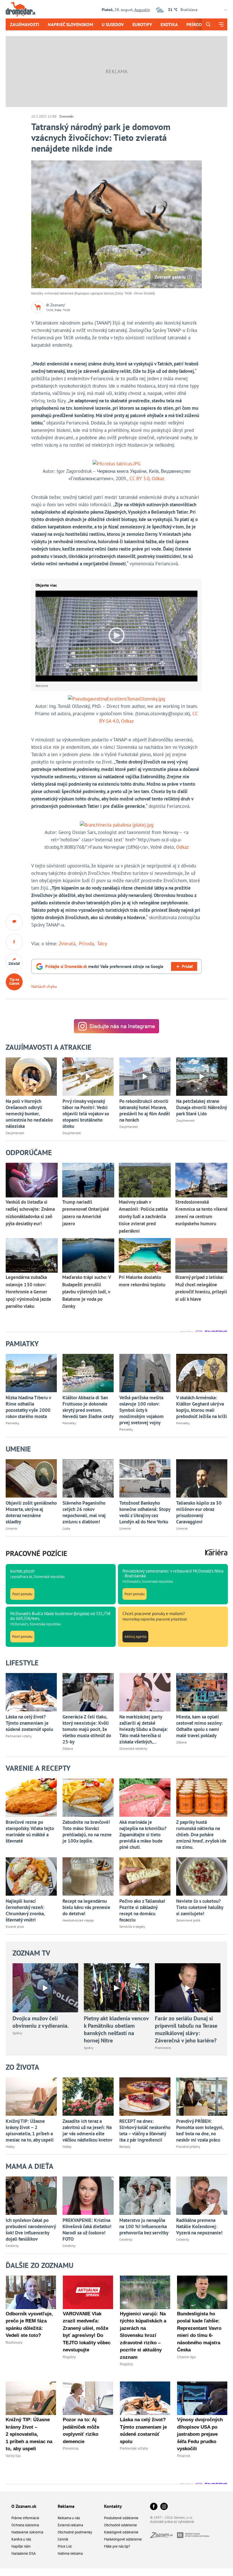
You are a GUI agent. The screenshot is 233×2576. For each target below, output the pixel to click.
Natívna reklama (70, 2553)
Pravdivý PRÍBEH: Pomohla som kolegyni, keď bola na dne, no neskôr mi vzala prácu (200, 2130)
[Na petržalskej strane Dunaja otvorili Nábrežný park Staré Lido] (202, 1077)
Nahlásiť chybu (44, 986)
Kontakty (113, 2506)
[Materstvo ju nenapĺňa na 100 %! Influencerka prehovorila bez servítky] (145, 2196)
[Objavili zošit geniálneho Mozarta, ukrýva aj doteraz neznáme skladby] (31, 1478)
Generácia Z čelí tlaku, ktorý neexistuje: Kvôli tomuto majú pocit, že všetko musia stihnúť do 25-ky (87, 1729)
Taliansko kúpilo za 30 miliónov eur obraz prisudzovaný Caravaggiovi (199, 1512)
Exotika (169, 24)
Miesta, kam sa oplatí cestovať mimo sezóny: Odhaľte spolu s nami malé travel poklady (200, 1726)
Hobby (10, 2147)
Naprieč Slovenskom (70, 24)
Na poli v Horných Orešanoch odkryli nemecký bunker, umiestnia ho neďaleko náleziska (29, 1114)
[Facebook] (154, 2507)
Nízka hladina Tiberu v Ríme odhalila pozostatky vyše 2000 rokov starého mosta (28, 1407)
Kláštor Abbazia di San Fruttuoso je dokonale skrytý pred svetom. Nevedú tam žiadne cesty (88, 1407)
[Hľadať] (208, 24)
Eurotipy (142, 24)
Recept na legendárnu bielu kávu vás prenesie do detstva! (86, 1907)
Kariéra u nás (21, 2539)
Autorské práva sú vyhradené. (172, 2522)
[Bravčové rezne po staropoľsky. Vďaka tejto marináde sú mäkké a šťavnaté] (31, 1798)
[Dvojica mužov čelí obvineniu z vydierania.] (45, 1988)
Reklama (66, 2506)
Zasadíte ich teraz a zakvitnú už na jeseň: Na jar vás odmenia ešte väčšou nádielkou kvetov (87, 2130)
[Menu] (221, 24)
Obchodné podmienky (75, 2532)
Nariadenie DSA (24, 2553)
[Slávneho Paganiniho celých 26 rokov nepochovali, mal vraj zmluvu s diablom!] (88, 1478)
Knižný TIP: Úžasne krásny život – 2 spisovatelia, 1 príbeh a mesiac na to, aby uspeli (30, 2130)
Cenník (63, 2539)
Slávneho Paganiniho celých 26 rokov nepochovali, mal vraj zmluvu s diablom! (84, 1512)
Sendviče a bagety (132, 1926)
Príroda (195, 24)
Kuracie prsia (15, 1926)
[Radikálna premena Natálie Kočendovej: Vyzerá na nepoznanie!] (202, 2196)
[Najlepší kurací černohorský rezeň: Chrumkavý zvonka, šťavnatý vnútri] (31, 1876)
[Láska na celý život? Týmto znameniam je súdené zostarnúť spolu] (31, 1692)
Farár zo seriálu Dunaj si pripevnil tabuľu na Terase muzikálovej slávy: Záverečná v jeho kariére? (186, 2029)
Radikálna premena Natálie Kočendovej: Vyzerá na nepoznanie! (199, 2226)
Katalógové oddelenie (121, 2532)
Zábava (68, 1748)
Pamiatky (13, 1423)
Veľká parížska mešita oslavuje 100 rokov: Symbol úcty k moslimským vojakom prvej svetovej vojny (142, 1410)
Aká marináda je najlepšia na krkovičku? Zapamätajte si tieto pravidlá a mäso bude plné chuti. (143, 1835)
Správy (17, 2033)
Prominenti (163, 2048)
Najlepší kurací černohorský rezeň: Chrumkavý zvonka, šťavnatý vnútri (25, 1910)
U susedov (113, 24)
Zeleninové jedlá (188, 1920)
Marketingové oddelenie (123, 2539)
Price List (65, 2546)
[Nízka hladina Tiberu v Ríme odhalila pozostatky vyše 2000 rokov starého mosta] (31, 1373)
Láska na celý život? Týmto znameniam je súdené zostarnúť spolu (29, 1723)
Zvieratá (67, 944)
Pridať (187, 966)
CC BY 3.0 (140, 478)
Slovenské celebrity (133, 1748)
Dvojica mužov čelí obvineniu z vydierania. (41, 2022)
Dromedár (66, 116)
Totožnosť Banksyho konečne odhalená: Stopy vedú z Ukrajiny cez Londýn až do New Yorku (145, 1512)
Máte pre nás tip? (117, 2546)
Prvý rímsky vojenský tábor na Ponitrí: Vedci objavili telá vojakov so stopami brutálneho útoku (86, 1114)
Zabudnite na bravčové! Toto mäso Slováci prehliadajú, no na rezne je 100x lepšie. (87, 1831)
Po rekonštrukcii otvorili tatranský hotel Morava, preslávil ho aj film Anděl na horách (145, 1111)
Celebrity (12, 2246)
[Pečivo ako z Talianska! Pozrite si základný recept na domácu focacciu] (145, 1876)
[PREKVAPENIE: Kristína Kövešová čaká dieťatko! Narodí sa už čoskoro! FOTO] (88, 2196)
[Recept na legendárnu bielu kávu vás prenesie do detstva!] (88, 1876)
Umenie (11, 1528)
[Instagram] (164, 2507)
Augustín (142, 10)
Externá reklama (70, 2525)
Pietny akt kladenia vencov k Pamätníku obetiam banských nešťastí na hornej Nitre (116, 2029)
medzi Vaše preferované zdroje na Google (104, 966)
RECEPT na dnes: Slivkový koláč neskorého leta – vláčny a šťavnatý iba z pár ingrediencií (145, 2130)
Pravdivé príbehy (188, 2147)
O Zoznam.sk (24, 2506)
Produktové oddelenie (121, 2518)
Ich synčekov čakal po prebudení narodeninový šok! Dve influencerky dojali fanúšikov (31, 2230)
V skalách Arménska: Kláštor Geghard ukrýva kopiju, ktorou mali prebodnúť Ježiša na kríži (202, 1407)
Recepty (125, 2147)
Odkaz (158, 478)
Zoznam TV (31, 1953)
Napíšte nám (21, 2546)
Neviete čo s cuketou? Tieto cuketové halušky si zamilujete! (200, 1907)
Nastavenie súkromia (27, 2532)
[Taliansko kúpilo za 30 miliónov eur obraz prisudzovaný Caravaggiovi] (202, 1478)
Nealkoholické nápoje (78, 1920)
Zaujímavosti (25, 24)
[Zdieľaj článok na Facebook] (14, 942)
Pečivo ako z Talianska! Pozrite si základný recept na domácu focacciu (142, 1910)
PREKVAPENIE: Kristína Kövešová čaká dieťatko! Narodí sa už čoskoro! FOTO (87, 2230)
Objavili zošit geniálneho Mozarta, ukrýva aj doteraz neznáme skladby (31, 1512)
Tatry (102, 944)
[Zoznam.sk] (164, 2536)
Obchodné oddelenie (120, 2525)
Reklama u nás (69, 2518)
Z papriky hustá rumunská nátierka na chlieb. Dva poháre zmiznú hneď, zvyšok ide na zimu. (201, 1835)
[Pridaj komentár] (14, 922)
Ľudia (66, 1528)
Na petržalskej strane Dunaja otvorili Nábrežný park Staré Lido (201, 1107)
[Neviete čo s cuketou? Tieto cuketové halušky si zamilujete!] (202, 1876)
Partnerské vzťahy (19, 1736)
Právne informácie (25, 2518)
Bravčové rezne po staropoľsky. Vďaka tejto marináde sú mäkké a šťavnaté (30, 1831)
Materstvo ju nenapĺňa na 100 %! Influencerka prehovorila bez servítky (144, 2226)
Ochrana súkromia (25, 2525)
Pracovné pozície (37, 1553)
